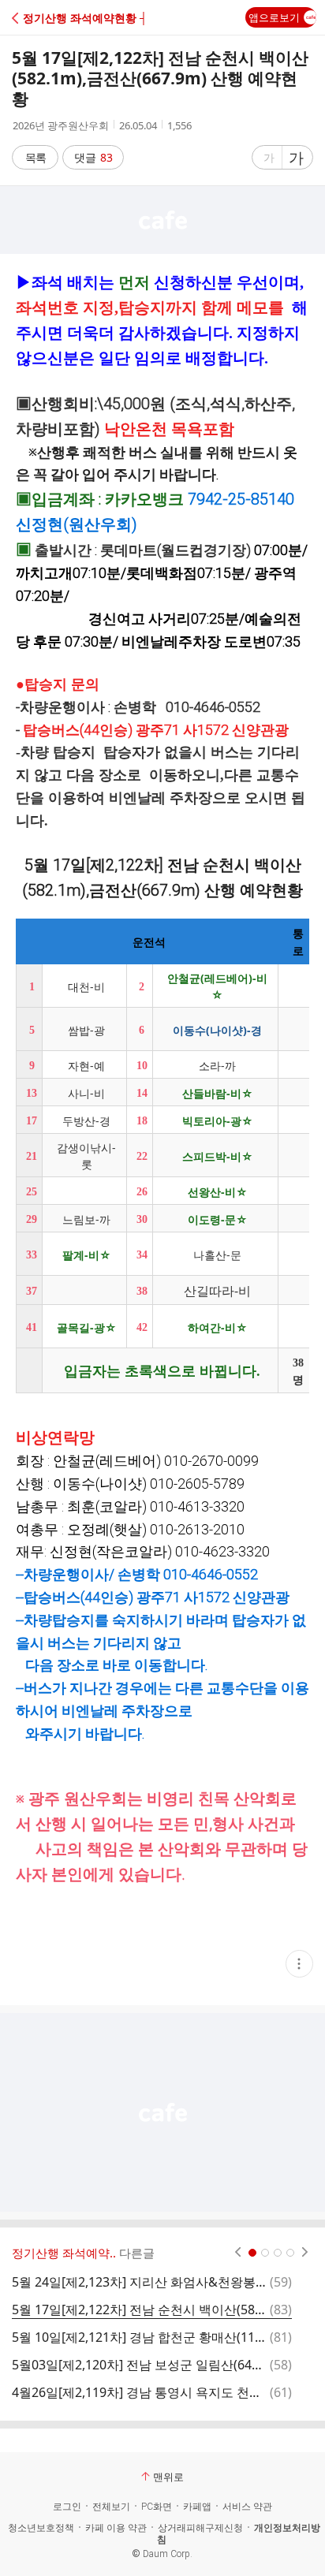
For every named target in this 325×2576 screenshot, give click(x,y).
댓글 (93, 157)
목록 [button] (35, 157)
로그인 (67, 2507)
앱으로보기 (274, 17)
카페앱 (197, 2507)
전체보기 (111, 2507)
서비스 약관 (247, 2507)
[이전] (238, 2253)
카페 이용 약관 (116, 2528)
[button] (81, 18)
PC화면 (157, 2507)
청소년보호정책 (41, 2528)
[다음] (305, 2253)
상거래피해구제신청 (200, 2528)
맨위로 (168, 2477)
